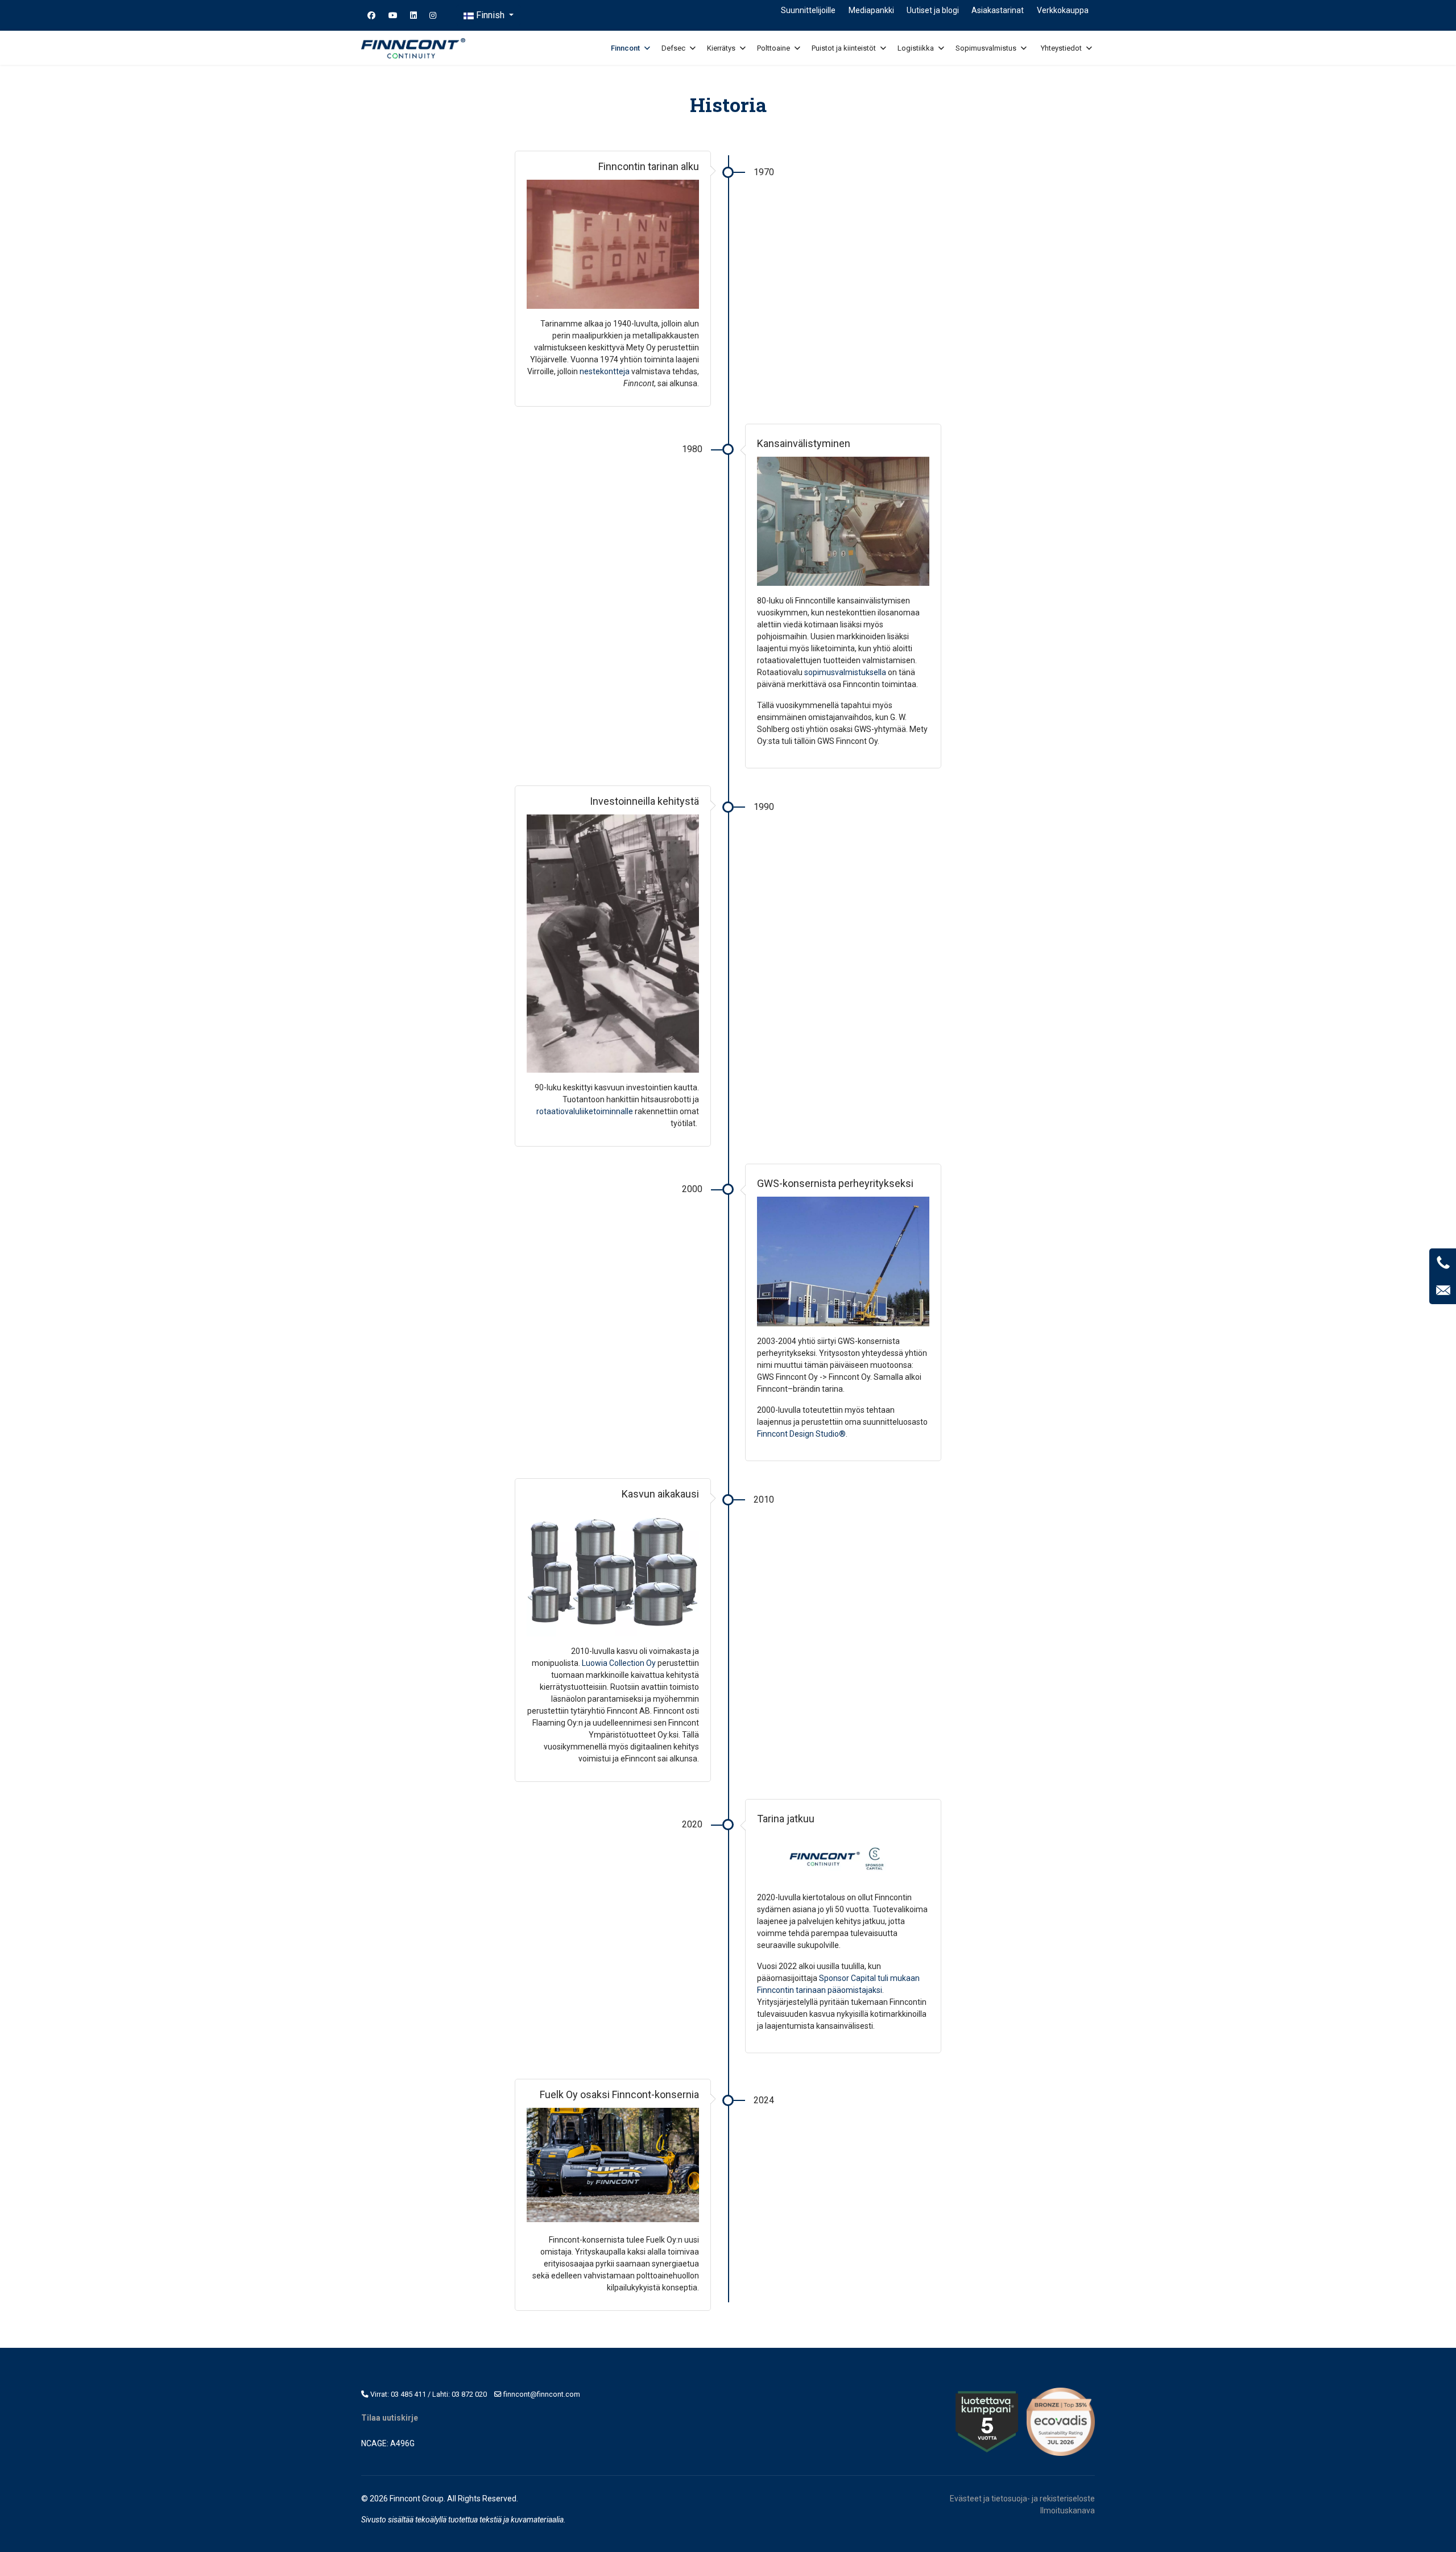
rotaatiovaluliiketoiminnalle (585, 1111)
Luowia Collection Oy (619, 1663)
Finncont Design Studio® (801, 1434)
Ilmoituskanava (1068, 2510)
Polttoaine (773, 48)
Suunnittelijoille (808, 10)
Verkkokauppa (1063, 10)
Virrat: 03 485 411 (398, 2394)
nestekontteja (605, 371)
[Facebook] (371, 15)
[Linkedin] (413, 15)
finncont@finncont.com (542, 2394)
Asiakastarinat (998, 10)
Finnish (490, 15)
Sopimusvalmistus (986, 48)
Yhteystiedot (1061, 48)
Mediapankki (871, 10)
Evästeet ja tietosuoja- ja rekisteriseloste (1022, 2499)
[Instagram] (433, 15)
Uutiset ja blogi (933, 10)
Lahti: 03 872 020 (460, 2394)
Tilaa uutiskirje (390, 2418)
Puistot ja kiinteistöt (844, 48)
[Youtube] (393, 15)
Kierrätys (721, 48)
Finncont (625, 48)
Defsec (673, 48)
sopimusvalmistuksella (845, 672)
